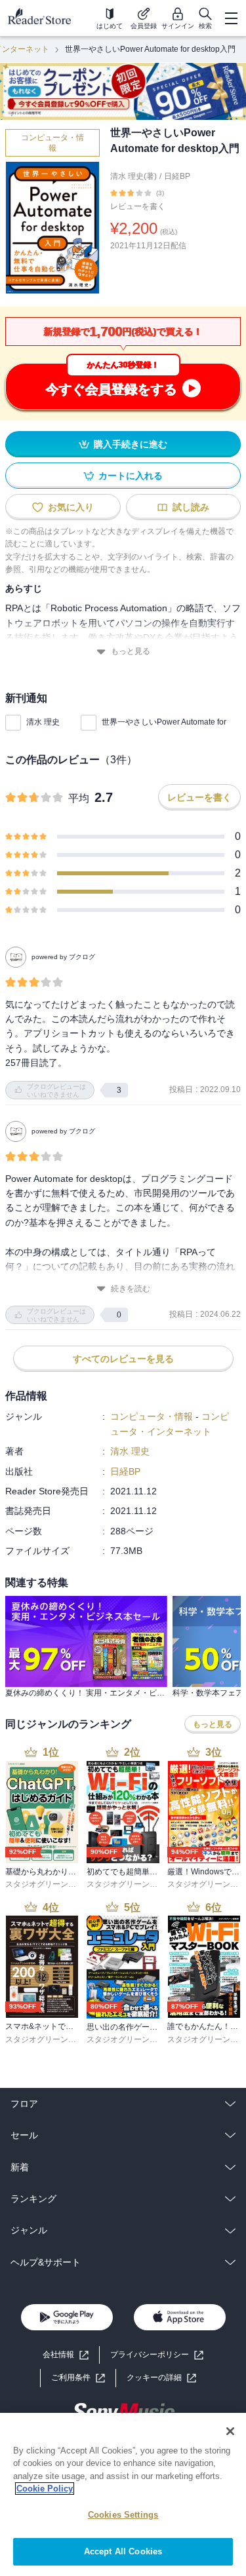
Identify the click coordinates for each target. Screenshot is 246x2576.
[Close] (230, 2431)
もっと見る (131, 651)
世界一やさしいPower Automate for (164, 722)
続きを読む (131, 1289)
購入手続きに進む (131, 444)
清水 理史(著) (133, 176)
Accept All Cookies (123, 2551)
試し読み (191, 507)
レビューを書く (138, 206)
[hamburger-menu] (231, 18)
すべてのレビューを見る (123, 1359)
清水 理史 (43, 722)
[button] (161, 2378)
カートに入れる (131, 476)
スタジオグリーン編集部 (49, 1884)
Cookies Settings (123, 2515)
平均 (79, 798)
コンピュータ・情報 (52, 143)
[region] (123, 2494)
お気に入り (71, 507)
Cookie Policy (45, 2489)
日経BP (177, 176)
